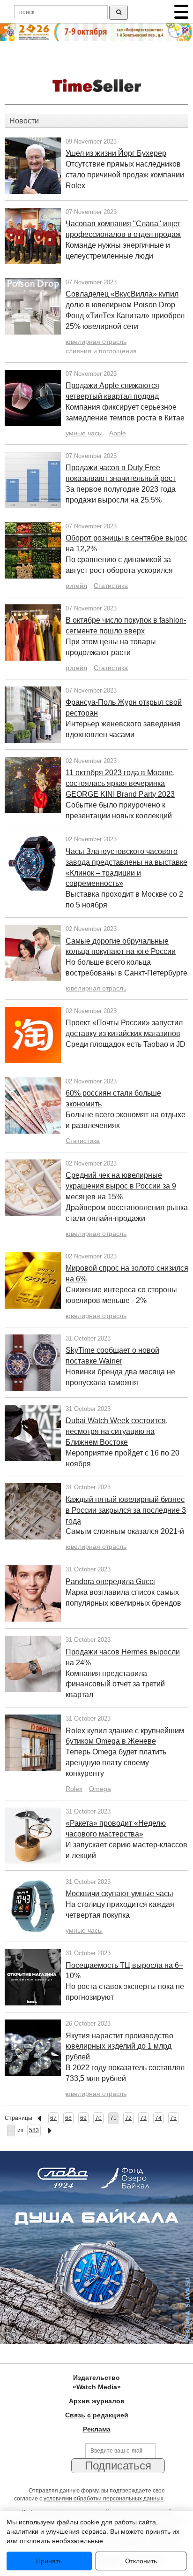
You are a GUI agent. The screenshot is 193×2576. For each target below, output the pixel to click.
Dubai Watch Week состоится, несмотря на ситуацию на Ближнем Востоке (117, 1431)
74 (158, 2118)
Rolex (74, 1789)
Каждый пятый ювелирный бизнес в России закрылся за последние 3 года (126, 1510)
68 (68, 2118)
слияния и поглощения (101, 351)
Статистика (111, 586)
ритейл (76, 586)
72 (128, 2118)
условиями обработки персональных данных (104, 2499)
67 (53, 2118)
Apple (118, 433)
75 (173, 2118)
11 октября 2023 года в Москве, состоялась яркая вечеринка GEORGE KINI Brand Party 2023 (120, 783)
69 (83, 2118)
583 (34, 2130)
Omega (100, 1789)
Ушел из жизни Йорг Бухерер (116, 153)
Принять (49, 2561)
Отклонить (141, 2561)
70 (98, 2118)
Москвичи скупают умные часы (119, 1894)
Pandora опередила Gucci (110, 1581)
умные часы (84, 433)
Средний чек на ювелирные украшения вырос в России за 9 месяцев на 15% (121, 1186)
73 (143, 2118)
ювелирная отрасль (96, 342)
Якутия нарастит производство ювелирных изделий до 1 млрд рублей (119, 2046)
